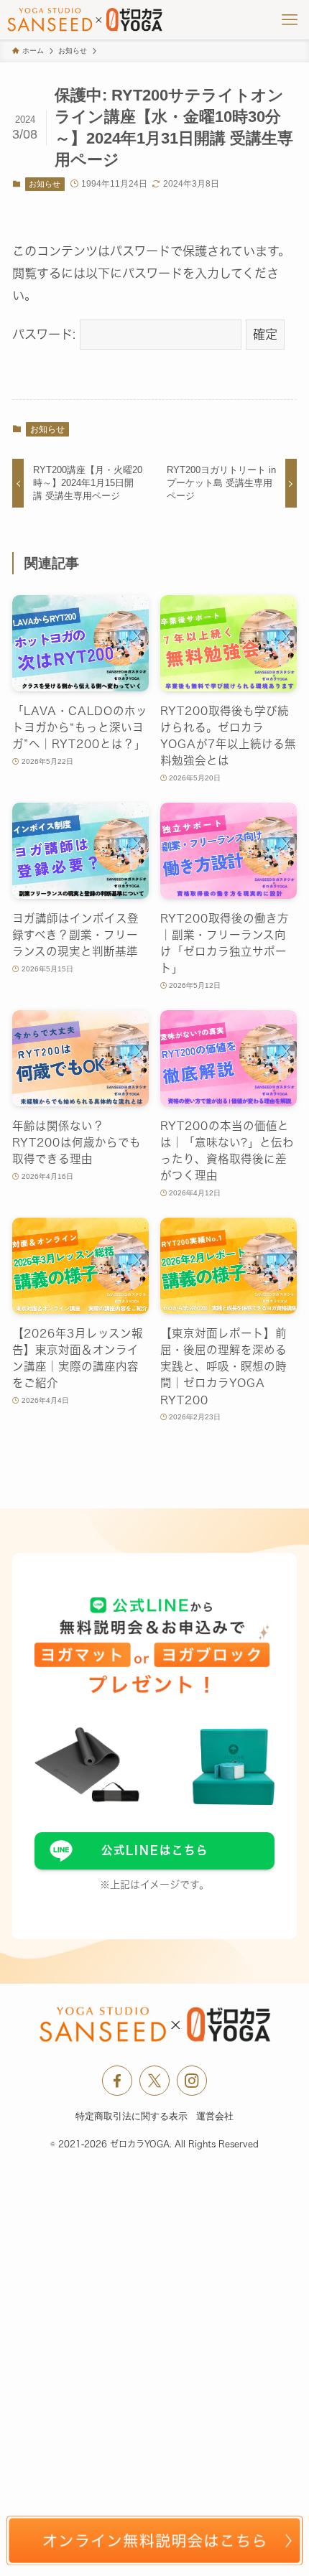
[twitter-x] (154, 2081)
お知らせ (45, 184)
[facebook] (117, 2081)
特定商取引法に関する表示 (132, 2116)
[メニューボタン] (289, 20)
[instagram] (192, 2081)
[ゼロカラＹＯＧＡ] (85, 20)
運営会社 (215, 2116)
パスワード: (46, 334)
